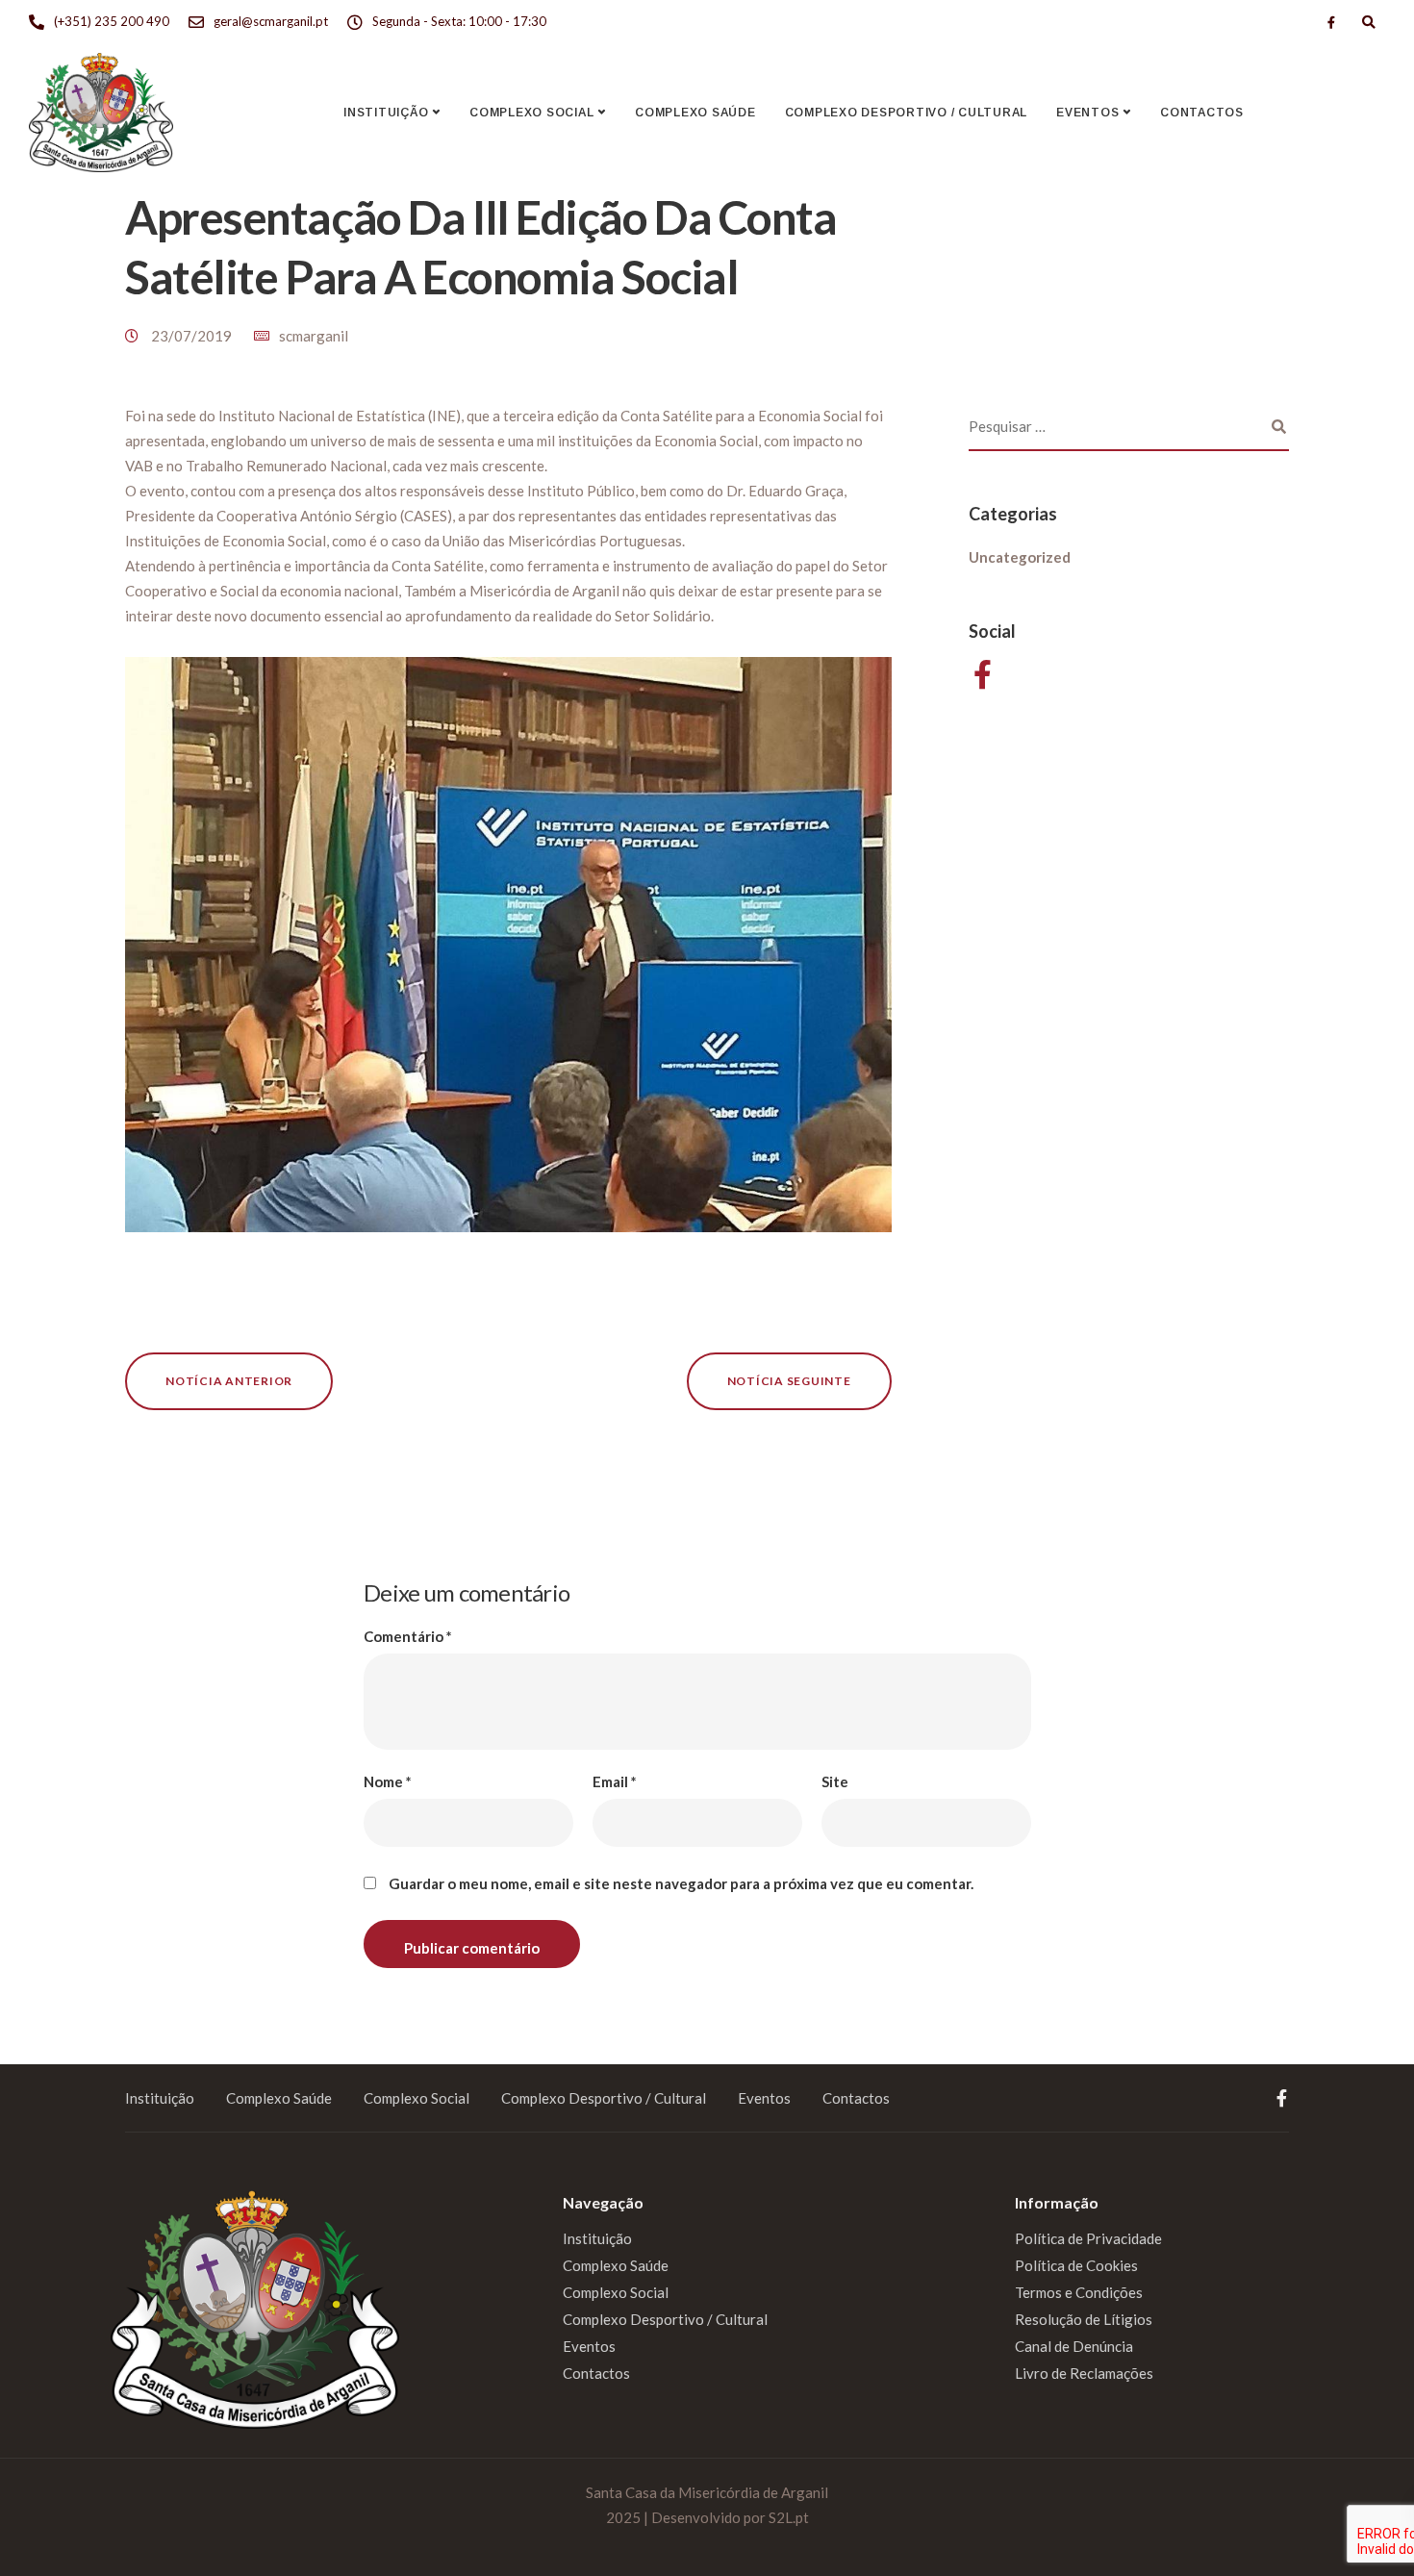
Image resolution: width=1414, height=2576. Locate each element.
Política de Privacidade (1088, 2238)
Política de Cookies (1076, 2265)
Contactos (1202, 113)
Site (835, 1782)
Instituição (386, 113)
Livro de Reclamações (1084, 2373)
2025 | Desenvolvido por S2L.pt (707, 2517)
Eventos (1087, 113)
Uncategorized (1020, 557)
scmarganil (314, 336)
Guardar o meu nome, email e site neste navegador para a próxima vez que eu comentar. (681, 1884)
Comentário (408, 1637)
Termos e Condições (1079, 2292)
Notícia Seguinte (789, 1381)
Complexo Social (531, 113)
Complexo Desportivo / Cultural (907, 113)
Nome (388, 1782)
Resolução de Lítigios (1084, 2319)
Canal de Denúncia (1074, 2346)
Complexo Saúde (695, 113)
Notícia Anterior (229, 1381)
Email (615, 1782)
